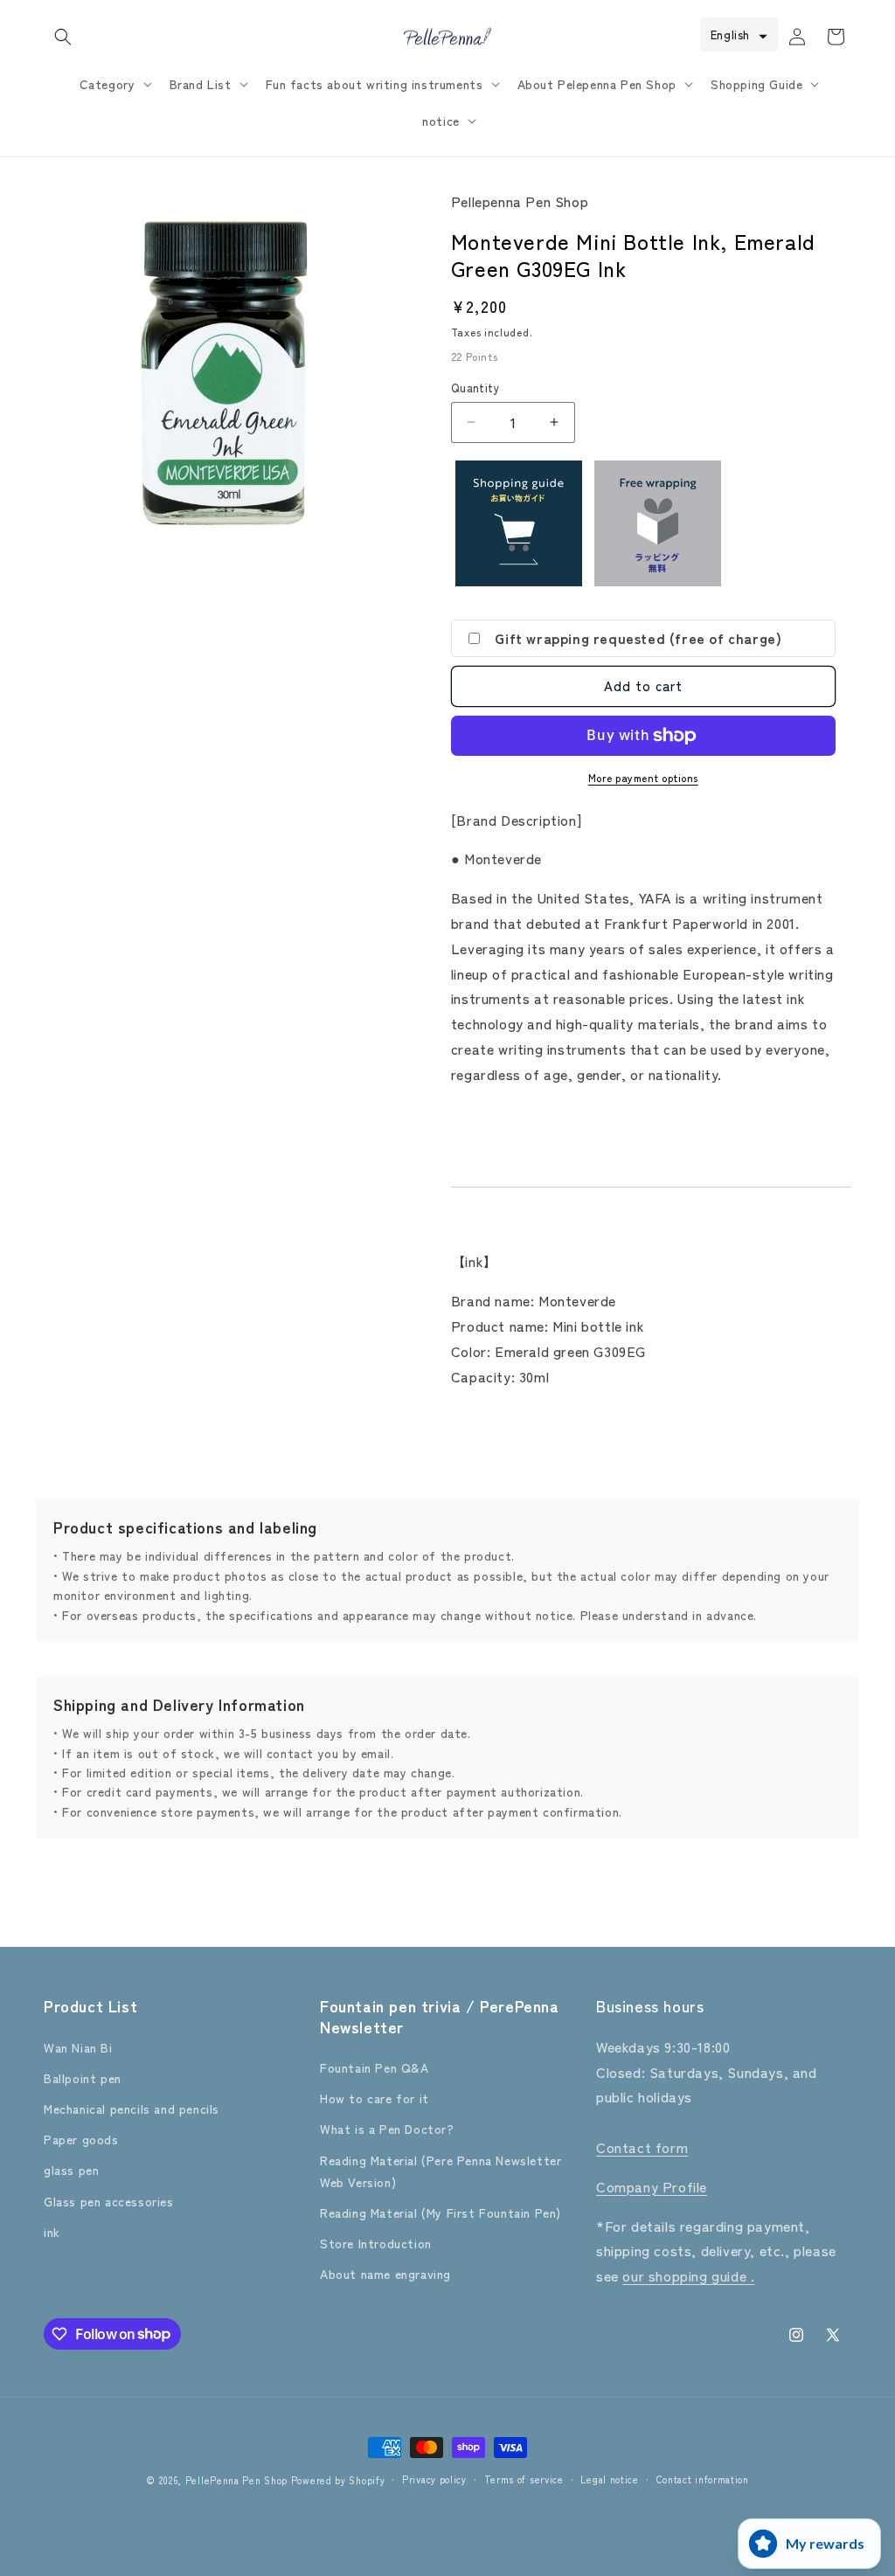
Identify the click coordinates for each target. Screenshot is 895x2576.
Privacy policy (434, 2479)
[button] (63, 37)
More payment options (643, 777)
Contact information (703, 2479)
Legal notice (609, 2479)
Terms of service (524, 2479)
